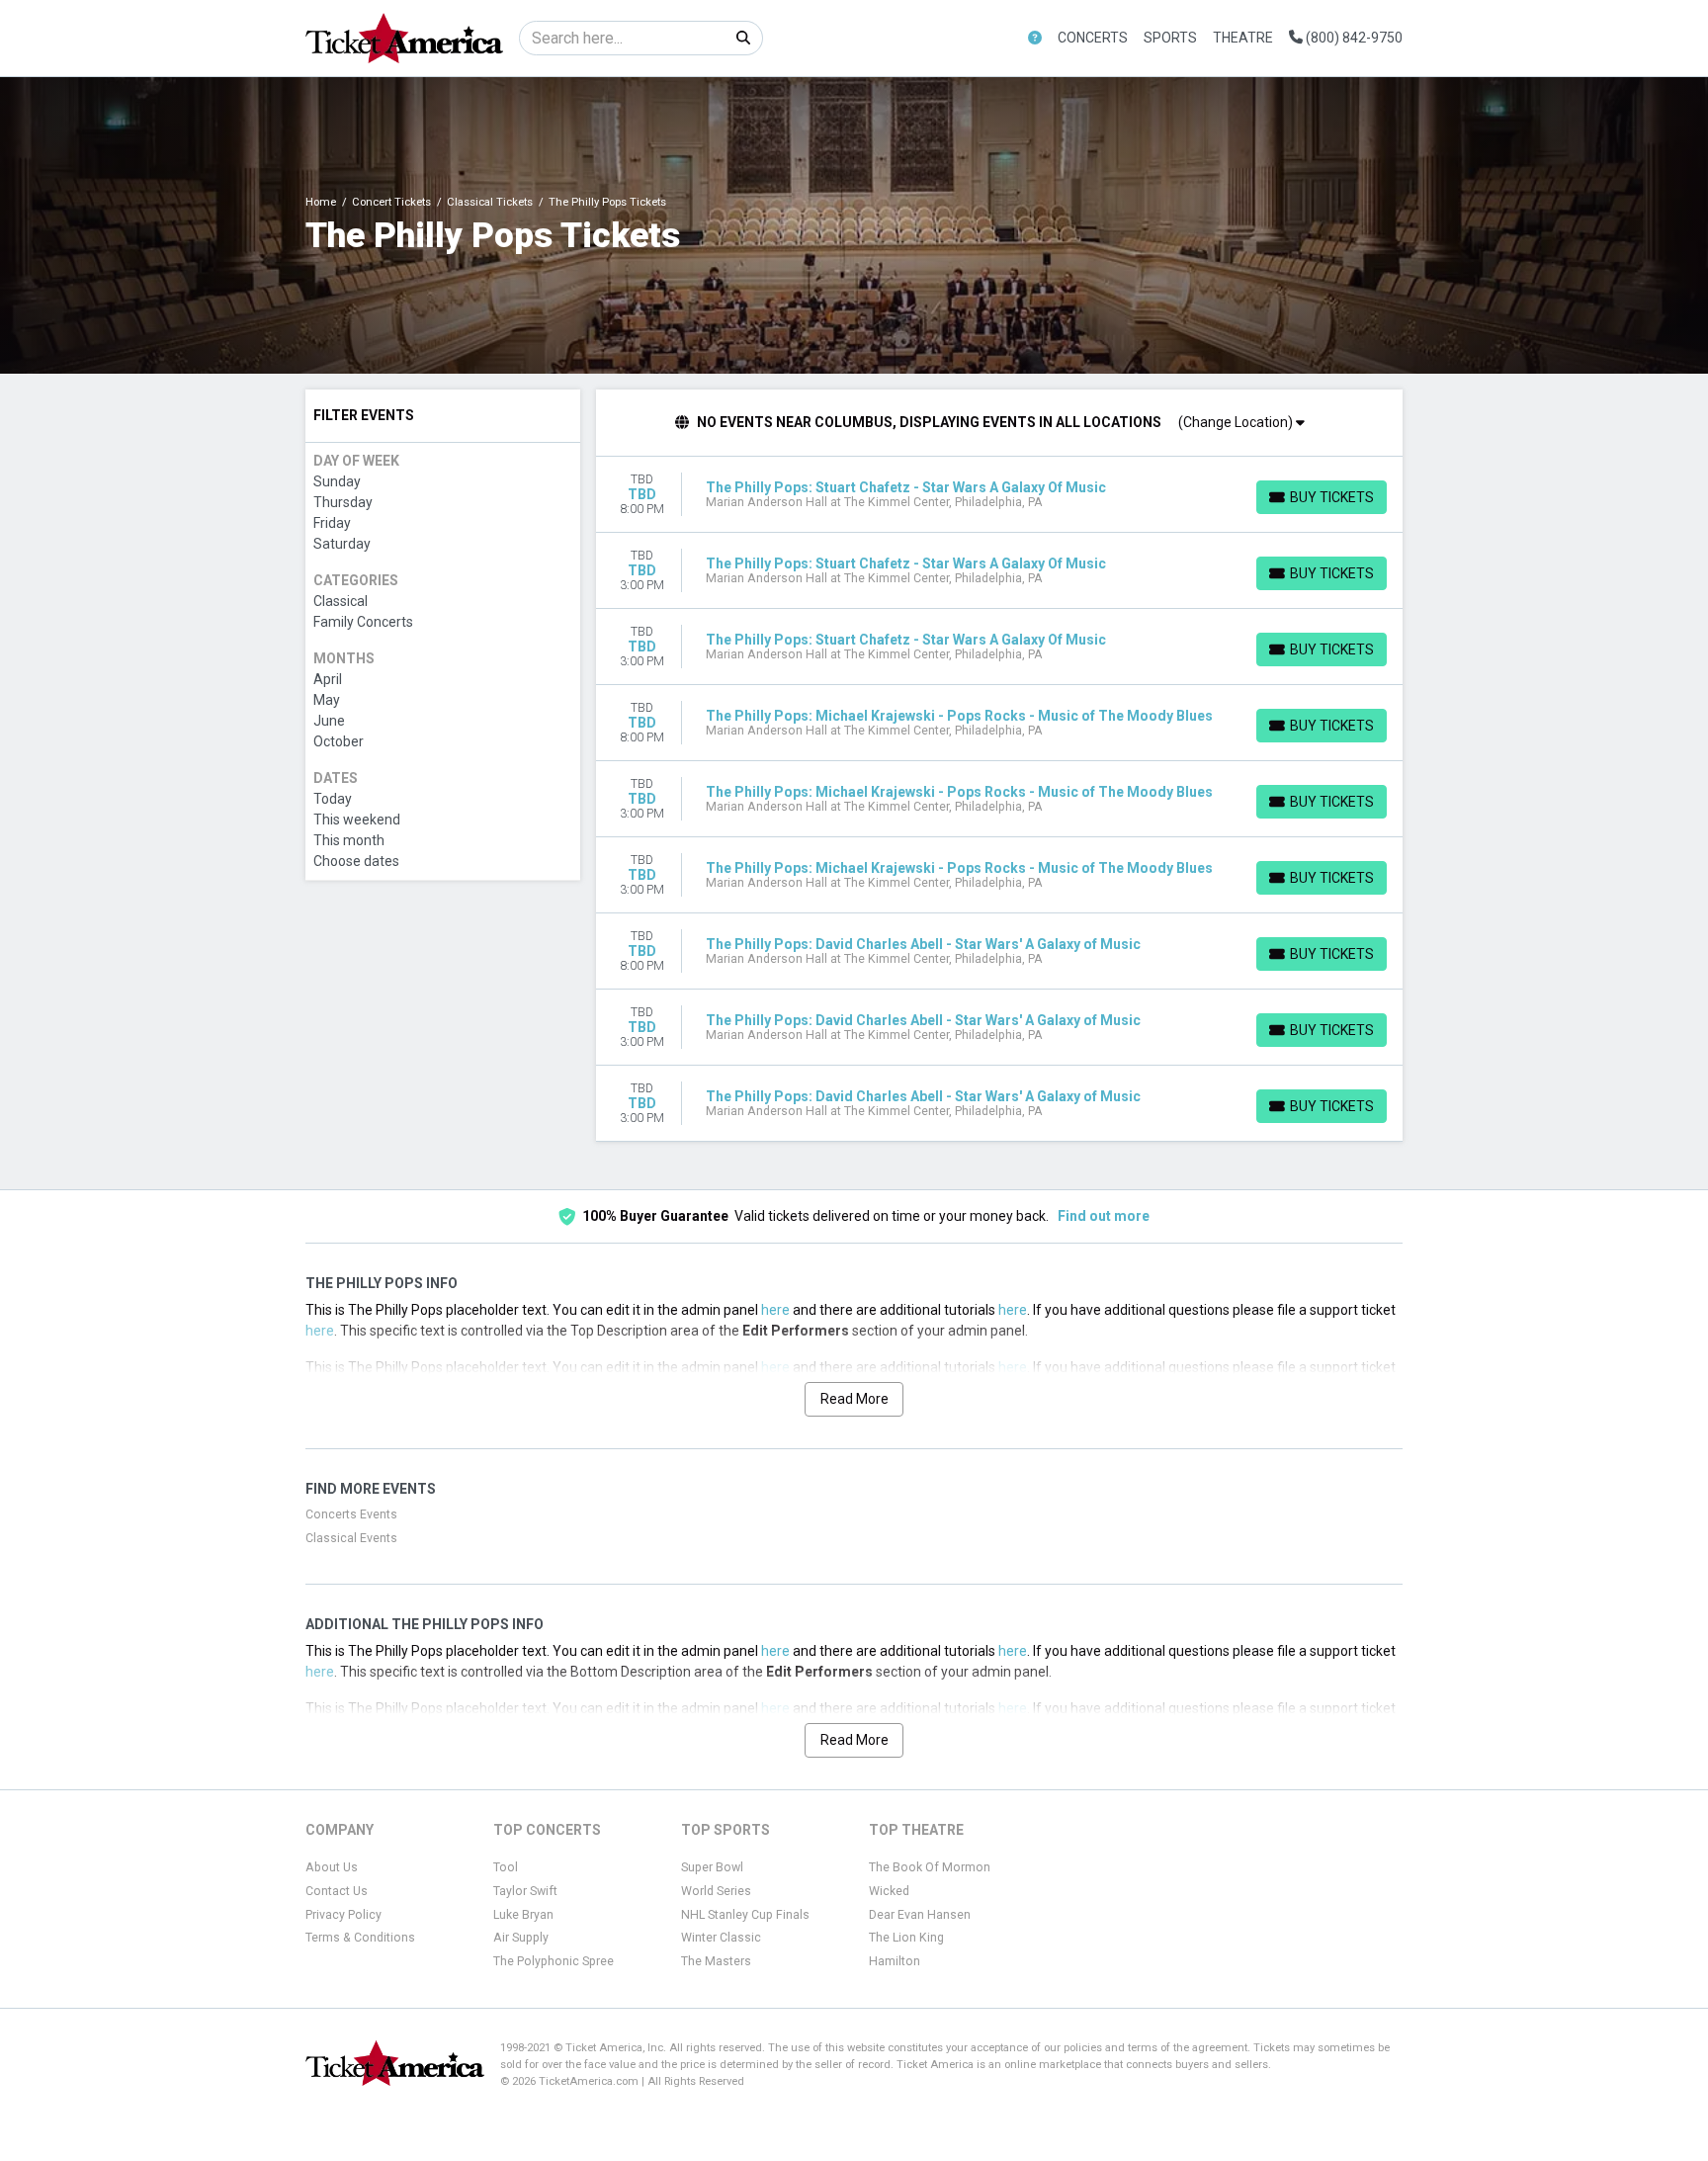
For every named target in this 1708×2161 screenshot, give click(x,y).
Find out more (1104, 1216)
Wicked (889, 1891)
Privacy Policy (343, 1915)
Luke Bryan (523, 1915)
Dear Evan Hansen (920, 1915)
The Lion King (906, 1938)
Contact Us (337, 1891)
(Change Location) (1237, 422)
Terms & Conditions (360, 1938)
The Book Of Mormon (930, 1867)
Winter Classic (721, 1938)
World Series (716, 1891)
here (775, 1310)
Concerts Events (351, 1514)
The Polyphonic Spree (554, 1961)
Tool (506, 1867)
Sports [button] (1170, 38)
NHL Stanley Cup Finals (745, 1915)
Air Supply (521, 1938)
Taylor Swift (525, 1891)
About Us (332, 1867)
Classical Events (351, 1538)
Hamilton (895, 1961)
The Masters (716, 1961)
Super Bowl (712, 1867)
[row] (1000, 495)
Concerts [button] (1093, 38)
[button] (1035, 38)
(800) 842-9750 (1353, 38)
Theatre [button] (1243, 38)
